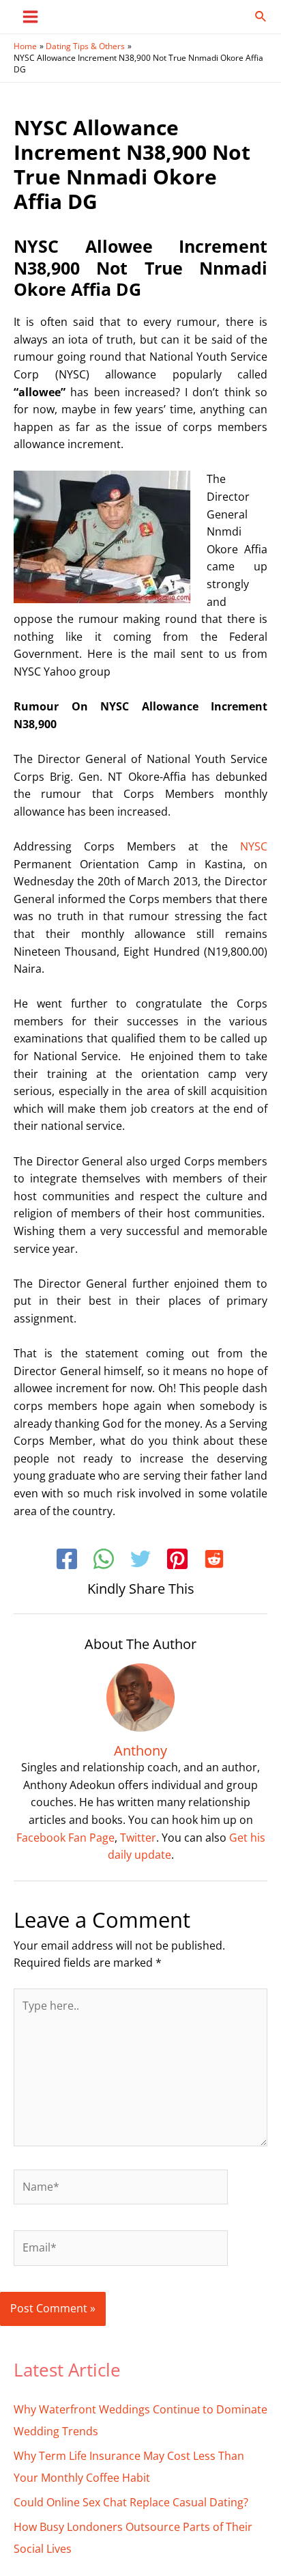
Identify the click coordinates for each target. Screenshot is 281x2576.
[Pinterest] (177, 1561)
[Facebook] (67, 1561)
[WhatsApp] (104, 1561)
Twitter (138, 1838)
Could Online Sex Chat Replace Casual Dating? (131, 2502)
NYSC (254, 846)
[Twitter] (140, 1561)
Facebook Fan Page (65, 1838)
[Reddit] (214, 1561)
